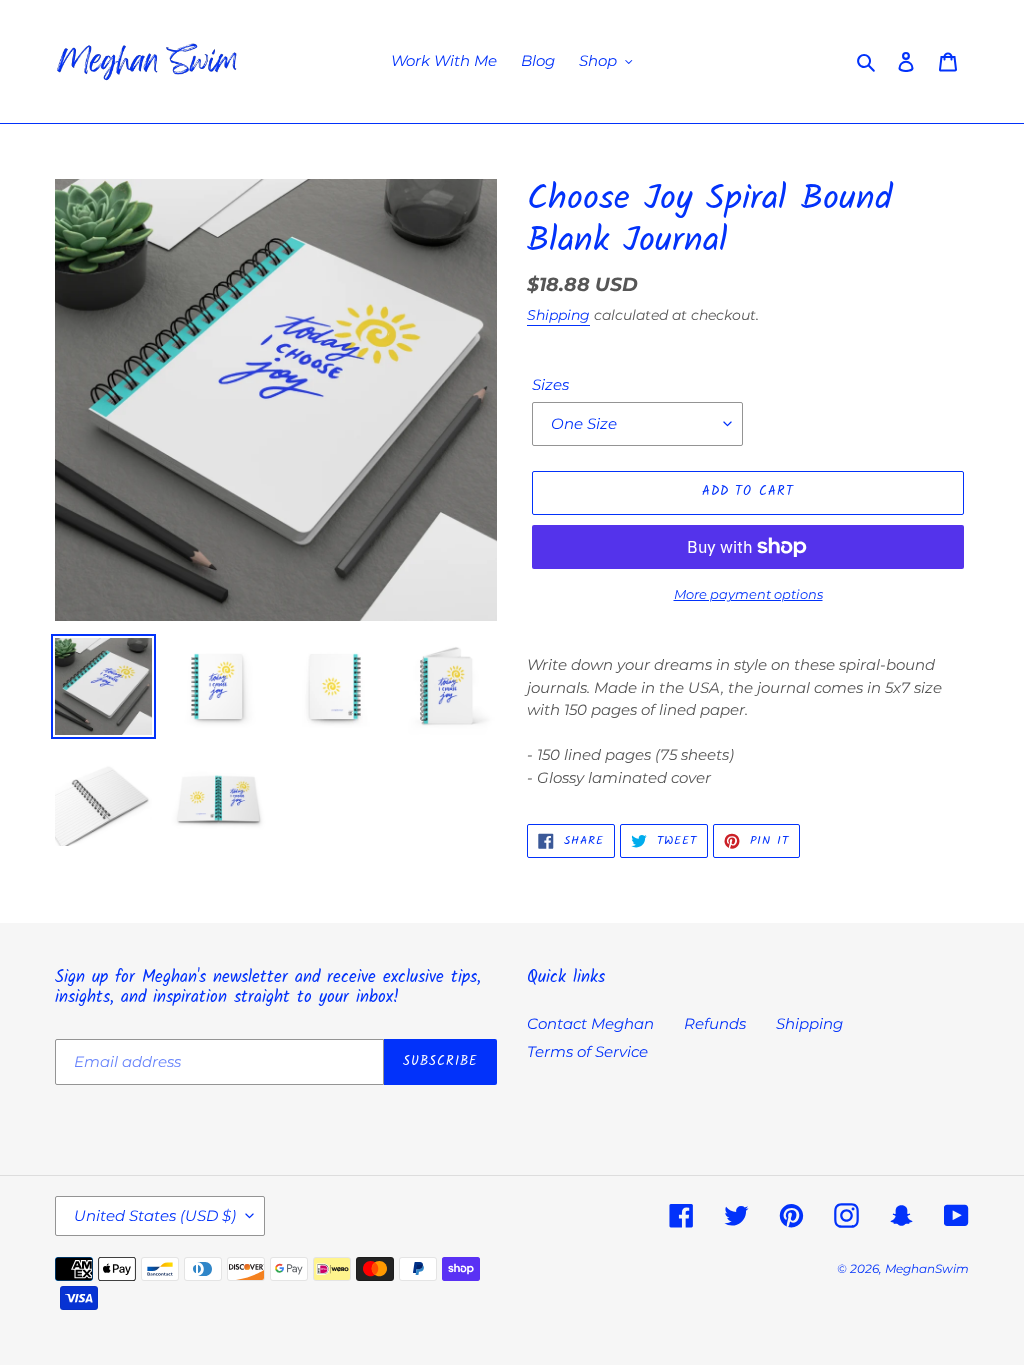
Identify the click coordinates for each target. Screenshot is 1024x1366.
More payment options (748, 594)
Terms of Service (587, 1051)
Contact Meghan (590, 1023)
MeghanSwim (927, 1268)
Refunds (715, 1023)
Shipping (558, 315)
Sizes (550, 384)
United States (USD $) (155, 1215)
